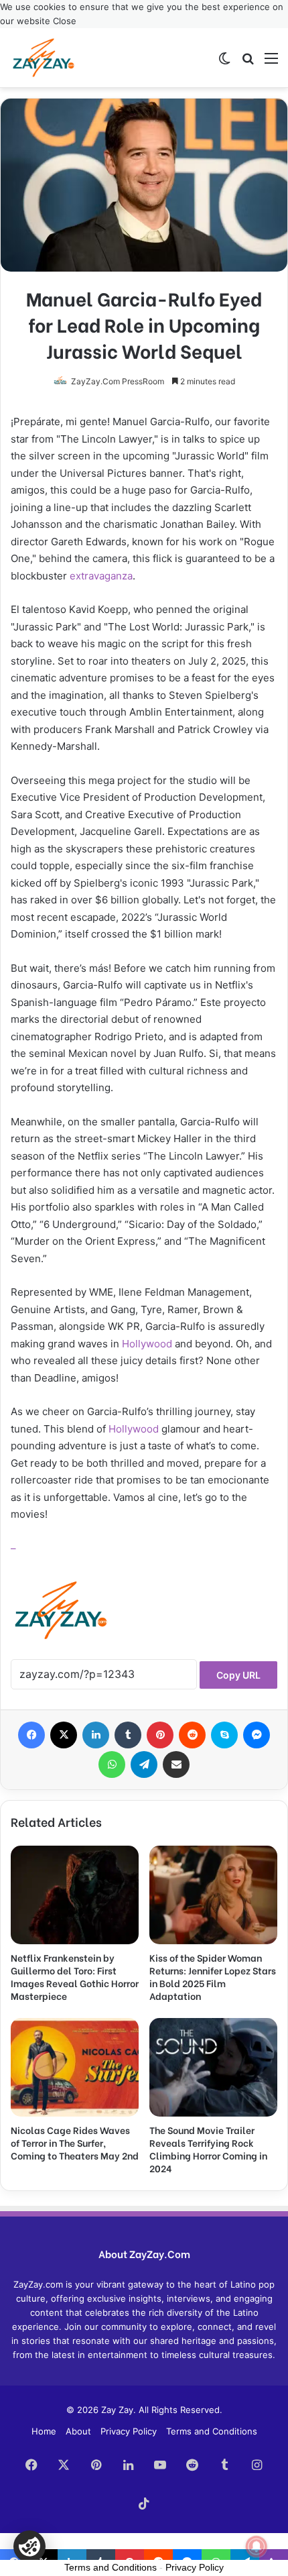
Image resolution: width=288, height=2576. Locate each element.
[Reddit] (192, 1735)
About (78, 2431)
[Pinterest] (160, 1735)
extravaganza (101, 576)
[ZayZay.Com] (44, 58)
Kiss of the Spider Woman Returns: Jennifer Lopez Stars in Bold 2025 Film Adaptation (213, 1976)
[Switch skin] (224, 63)
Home (44, 2431)
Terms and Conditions (212, 2431)
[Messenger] (257, 1735)
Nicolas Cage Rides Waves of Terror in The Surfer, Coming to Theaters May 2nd (75, 2142)
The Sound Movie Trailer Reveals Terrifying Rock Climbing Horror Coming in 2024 (208, 2149)
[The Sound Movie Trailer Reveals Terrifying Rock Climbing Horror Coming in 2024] (213, 2067)
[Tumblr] (128, 1735)
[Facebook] (31, 1735)
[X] (64, 1735)
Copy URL (238, 1675)
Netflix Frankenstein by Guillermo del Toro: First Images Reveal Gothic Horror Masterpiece (75, 1976)
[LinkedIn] (96, 1735)
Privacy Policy (129, 2431)
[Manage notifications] (257, 2546)
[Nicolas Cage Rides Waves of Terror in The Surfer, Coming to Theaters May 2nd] (75, 2067)
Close (65, 21)
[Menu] (271, 63)
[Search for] (248, 63)
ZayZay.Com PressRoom (118, 381)
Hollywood (147, 1344)
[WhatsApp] (112, 1765)
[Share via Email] (176, 1765)
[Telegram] (144, 1765)
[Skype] (224, 1735)
